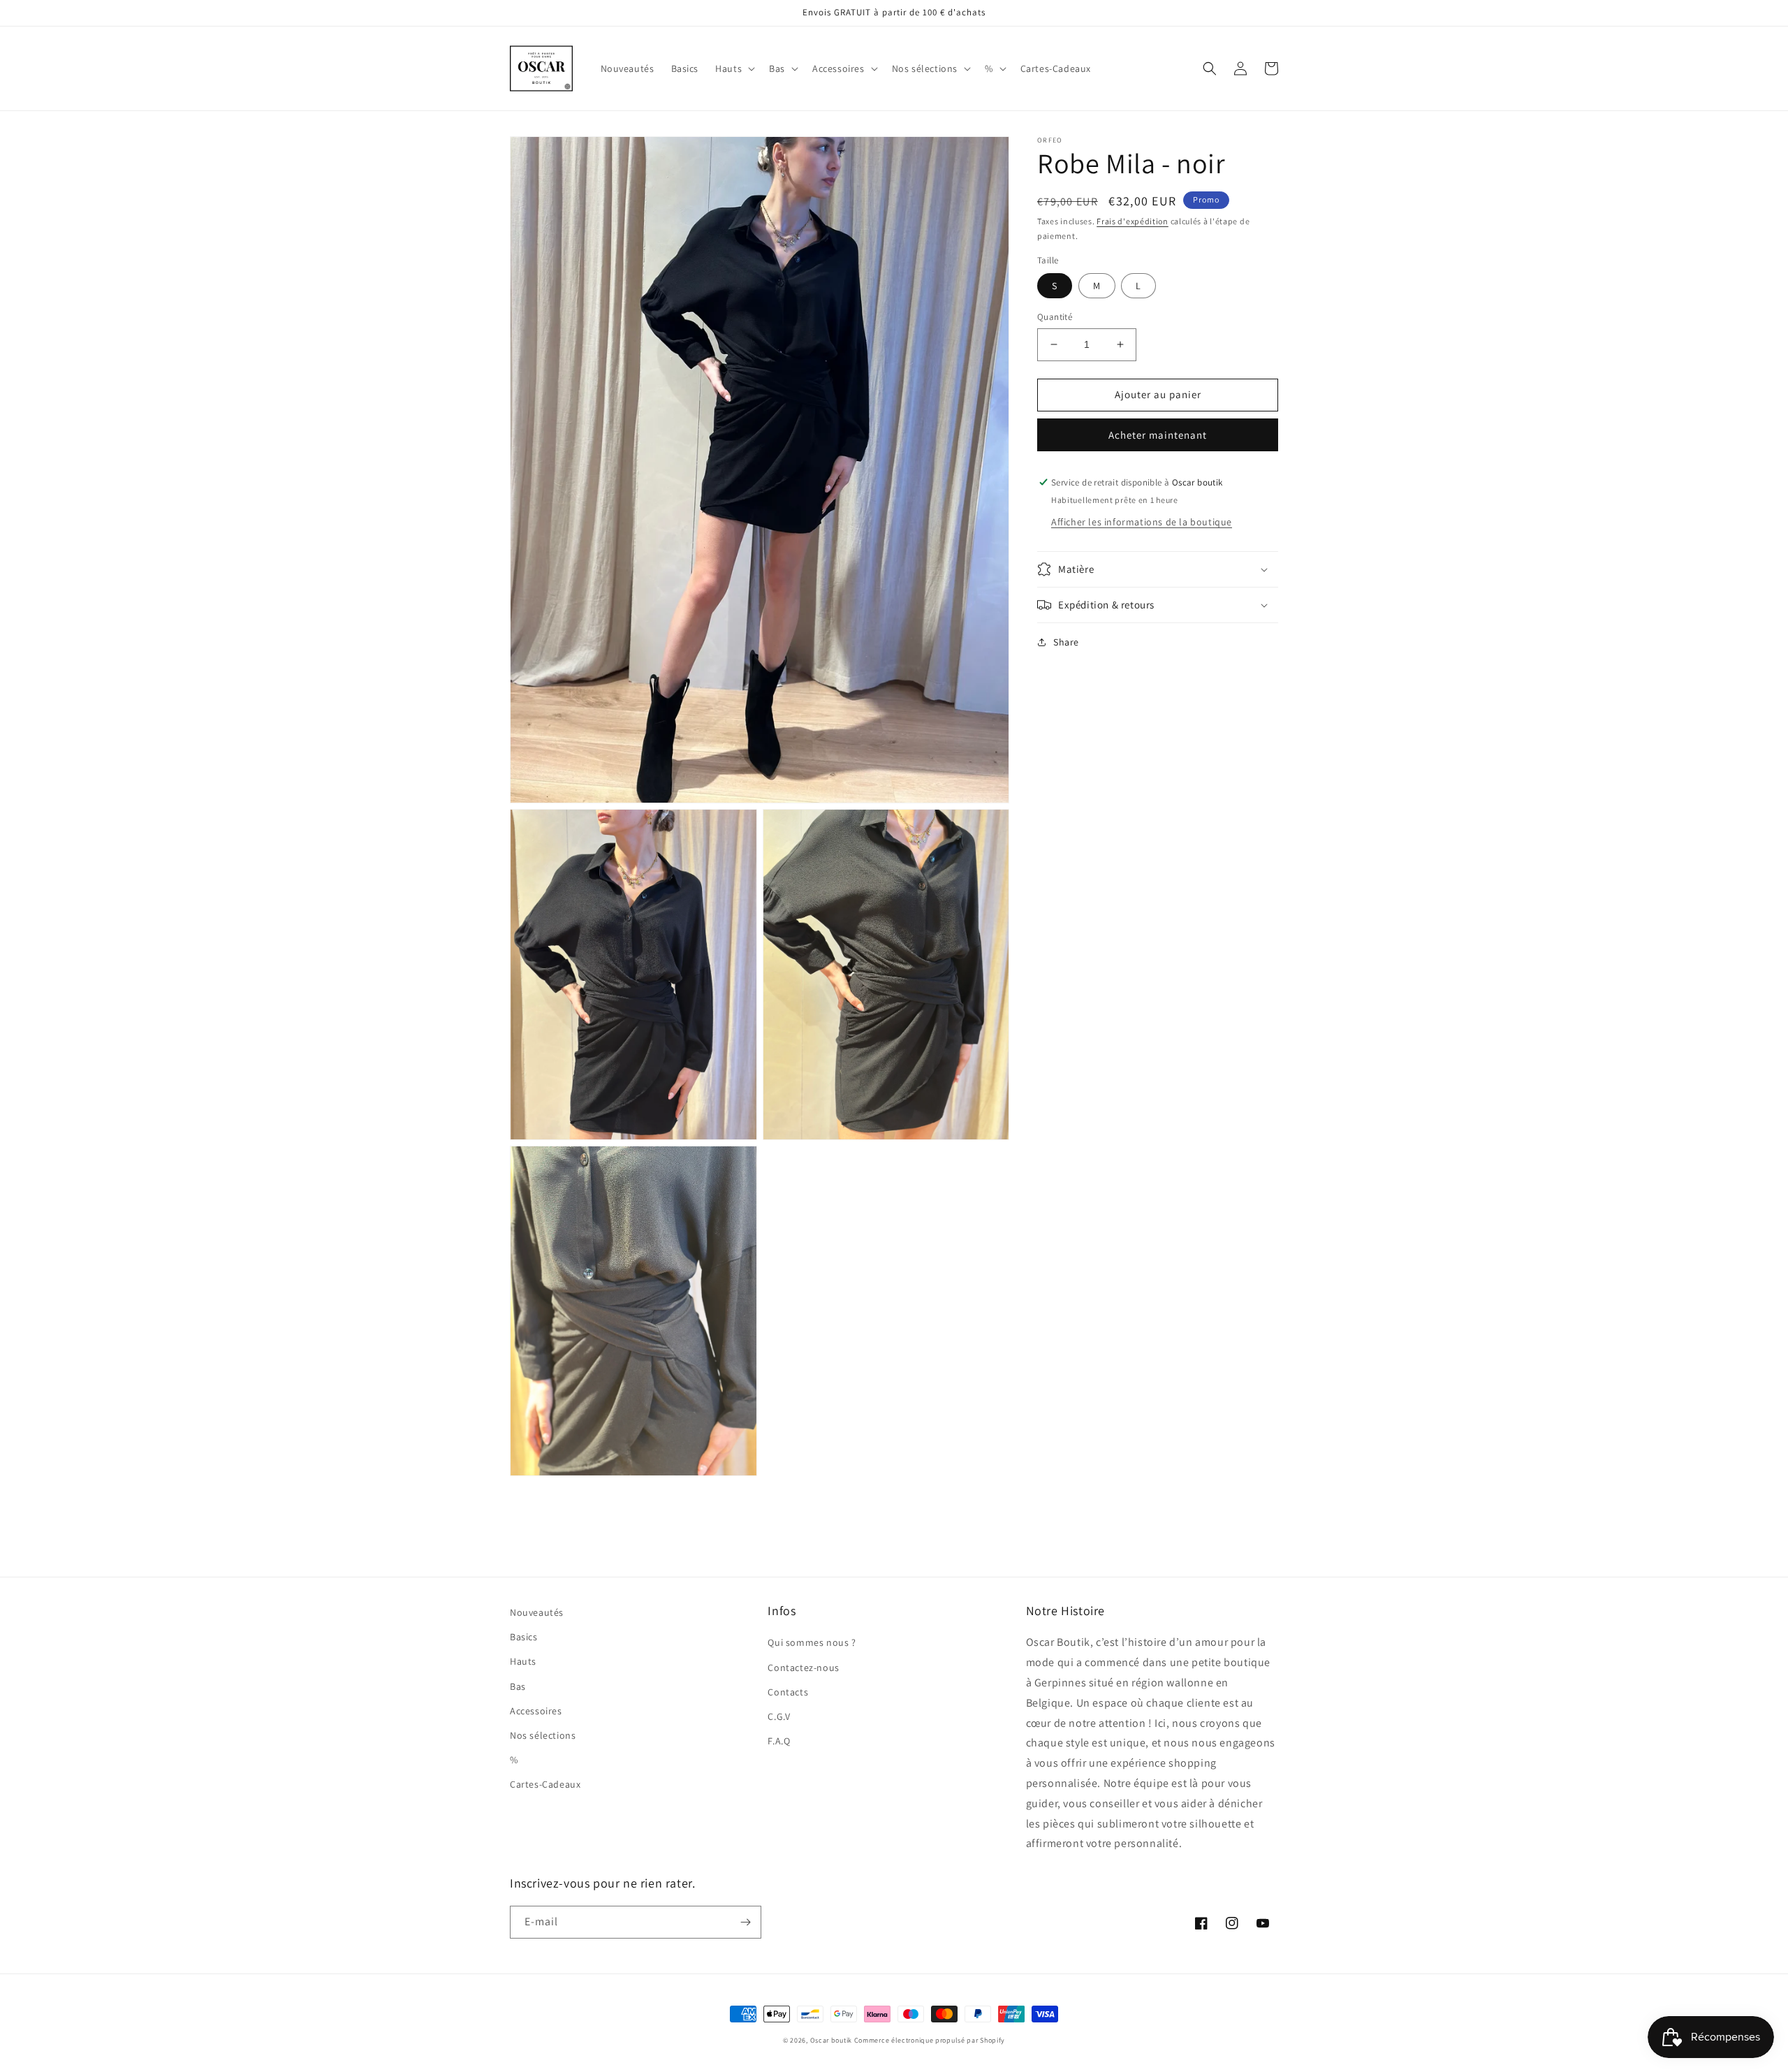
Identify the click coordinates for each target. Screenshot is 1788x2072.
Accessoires (536, 1711)
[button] (734, 68)
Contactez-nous (803, 1668)
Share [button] (1066, 642)
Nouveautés (537, 1612)
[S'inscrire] (745, 1922)
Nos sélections (543, 1735)
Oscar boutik (831, 2040)
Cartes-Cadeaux (545, 1784)
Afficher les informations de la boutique (1142, 522)
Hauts (523, 1661)
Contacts (788, 1692)
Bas (518, 1686)
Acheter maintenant (1158, 435)
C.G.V (779, 1716)
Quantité (1055, 317)
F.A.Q (779, 1741)
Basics (524, 1637)
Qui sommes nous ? (812, 1642)
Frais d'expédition (1133, 221)
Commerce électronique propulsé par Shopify (930, 2040)
